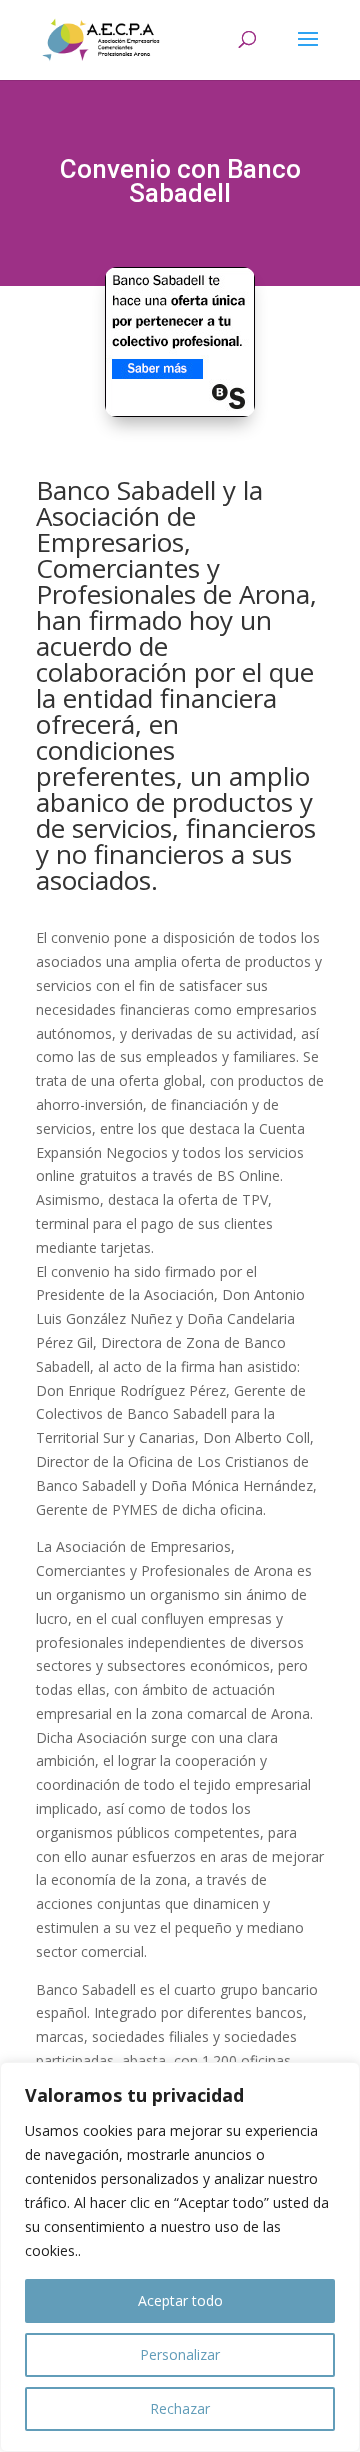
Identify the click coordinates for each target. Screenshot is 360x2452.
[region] (180, 2257)
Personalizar (180, 2354)
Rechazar (180, 2408)
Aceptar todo (180, 2300)
